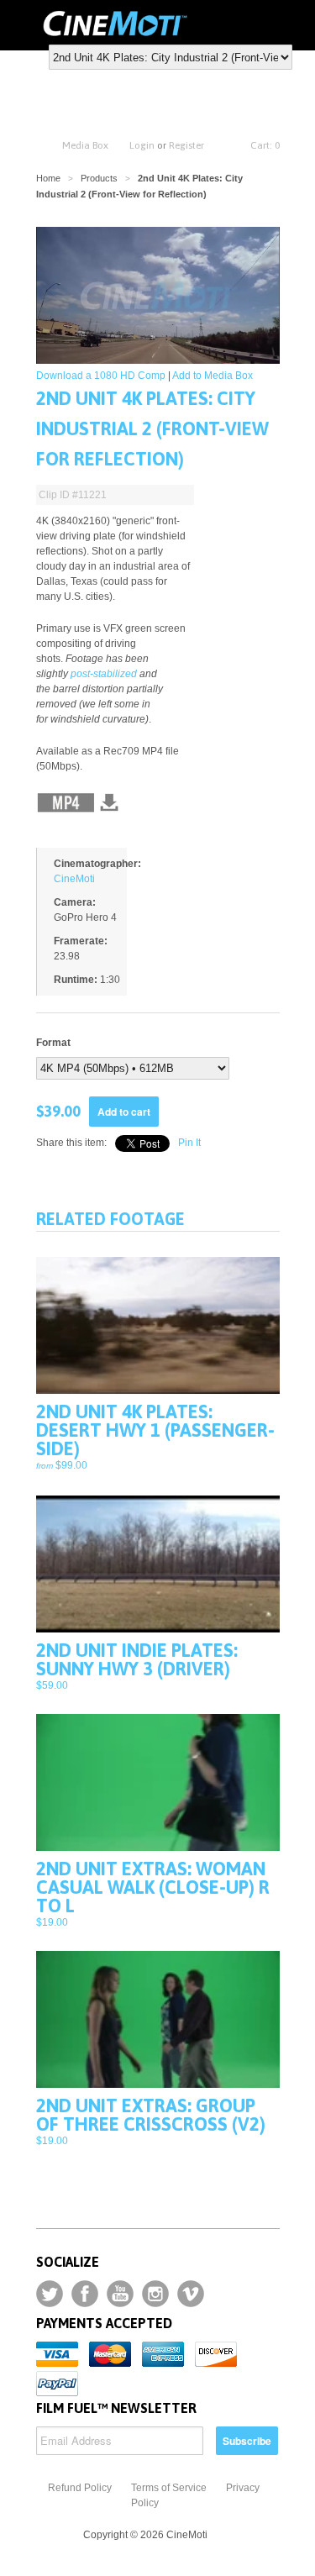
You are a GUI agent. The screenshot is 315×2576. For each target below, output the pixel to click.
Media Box (85, 145)
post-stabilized (104, 674)
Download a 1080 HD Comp (101, 376)
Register (186, 145)
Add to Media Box (213, 376)
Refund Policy (80, 2488)
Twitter (50, 2294)
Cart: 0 (265, 145)
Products (99, 178)
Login (142, 145)
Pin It (189, 1143)
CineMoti (74, 879)
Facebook (85, 2294)
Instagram (155, 2294)
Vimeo (191, 2294)
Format (53, 1043)
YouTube (120, 2294)
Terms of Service (169, 2488)
